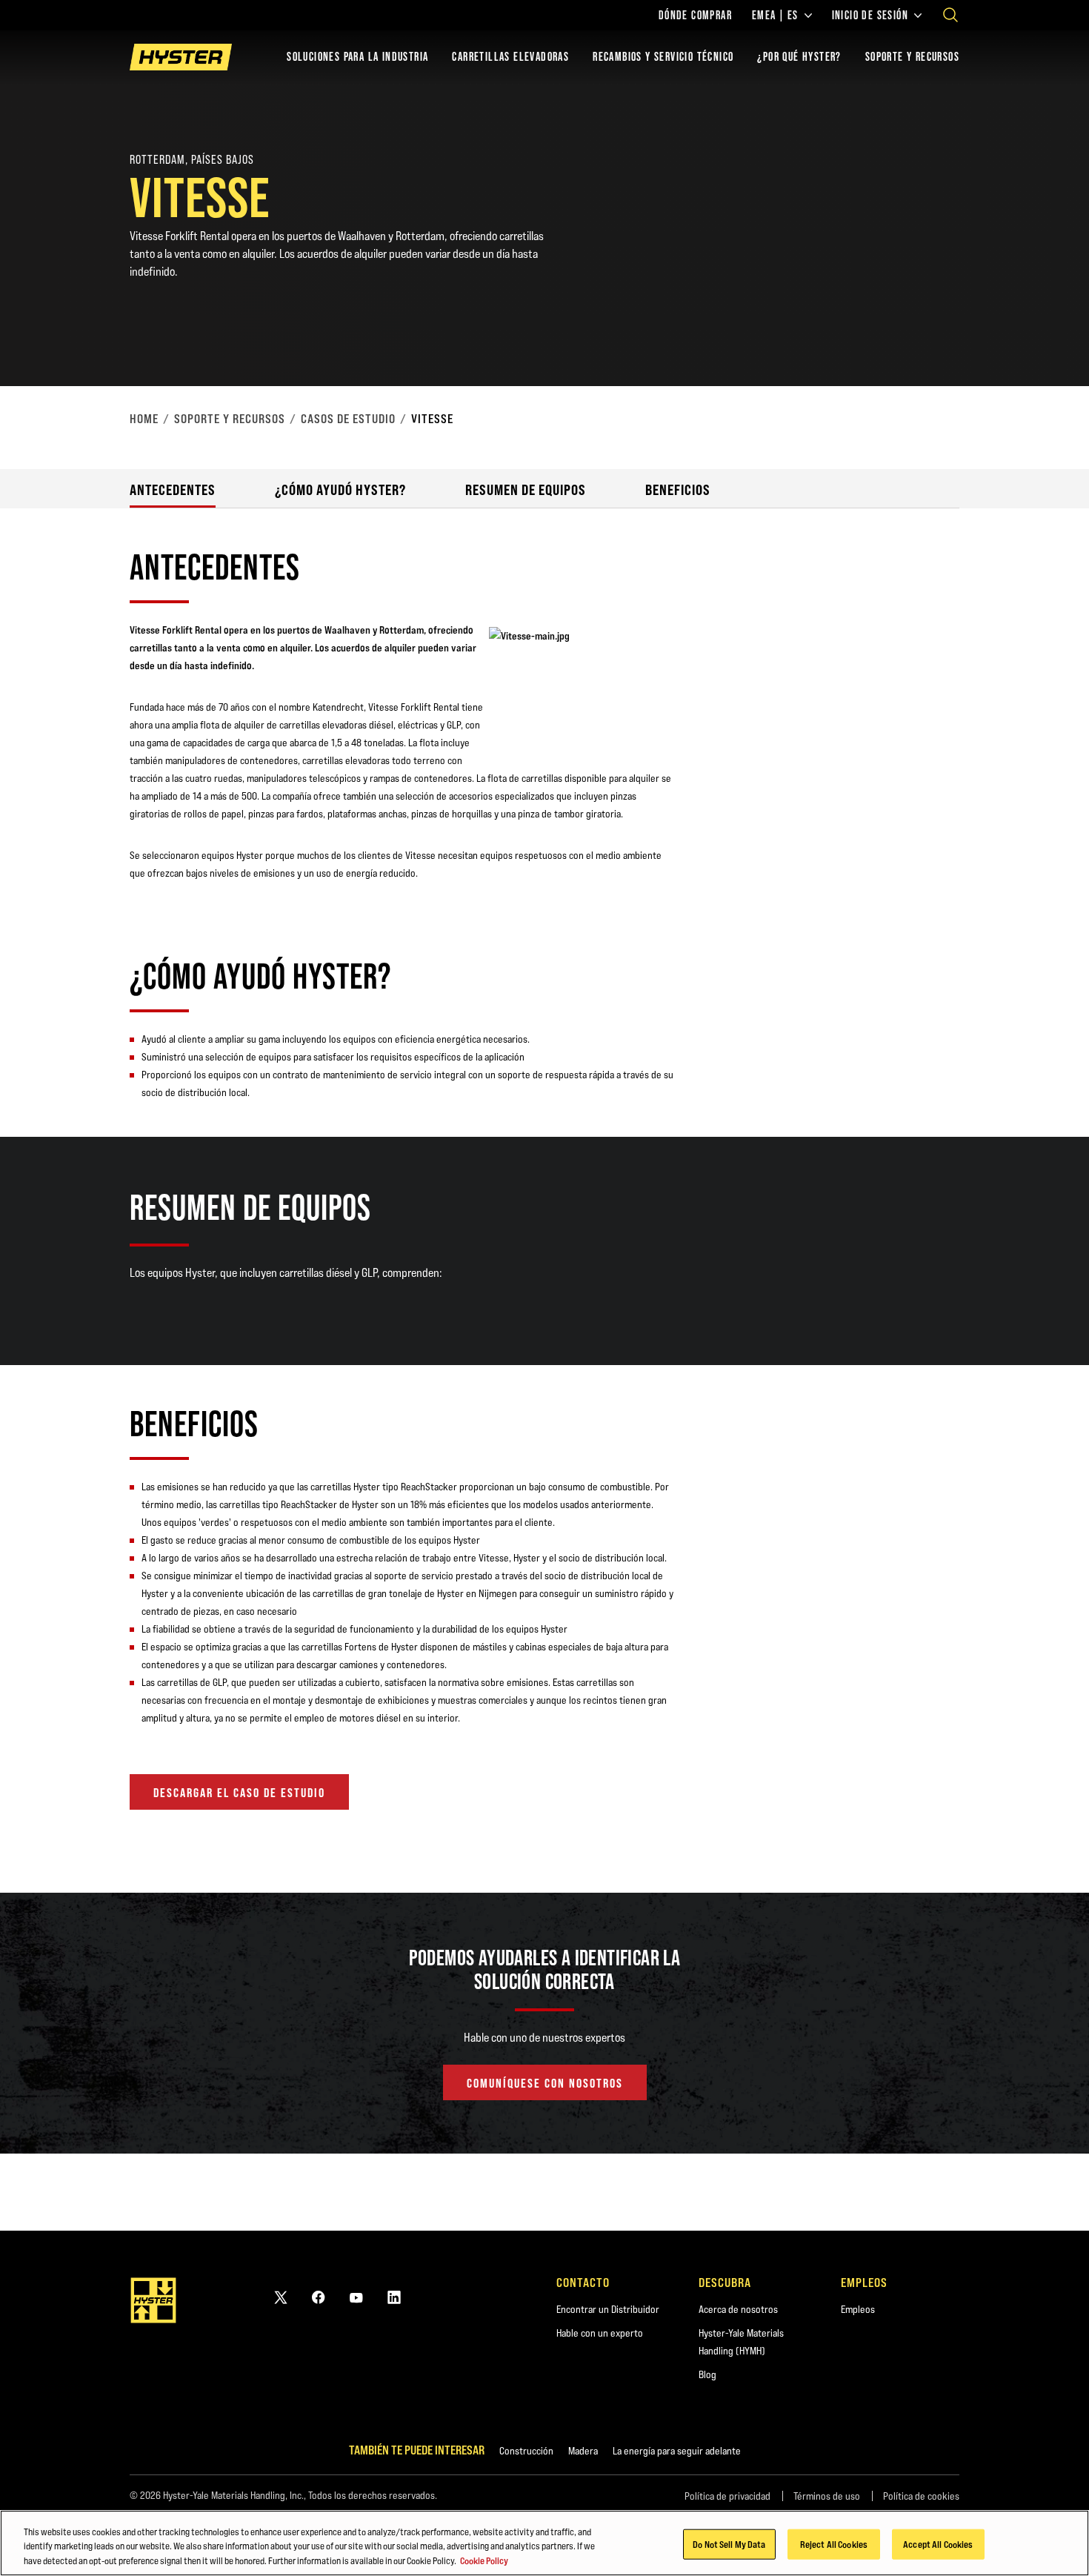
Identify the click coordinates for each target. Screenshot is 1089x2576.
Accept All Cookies (938, 2543)
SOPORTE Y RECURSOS (912, 57)
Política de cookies (921, 2496)
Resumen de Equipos (526, 489)
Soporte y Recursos (230, 419)
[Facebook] (319, 2297)
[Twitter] (281, 2297)
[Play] (1043, 340)
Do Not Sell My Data (729, 2543)
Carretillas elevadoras (510, 57)
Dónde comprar (695, 16)
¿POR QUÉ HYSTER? (799, 57)
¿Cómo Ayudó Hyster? (340, 489)
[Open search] (950, 15)
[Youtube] (356, 2297)
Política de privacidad (727, 2496)
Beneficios (678, 489)
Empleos (858, 2309)
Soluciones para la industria (357, 57)
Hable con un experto (600, 2333)
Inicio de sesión (870, 16)
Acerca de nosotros (738, 2309)
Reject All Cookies (834, 2543)
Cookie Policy (484, 2560)
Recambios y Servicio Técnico (663, 57)
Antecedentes (173, 489)
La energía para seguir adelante (677, 2451)
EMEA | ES (775, 16)
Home (144, 419)
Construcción (526, 2451)
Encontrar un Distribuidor (608, 2309)
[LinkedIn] (394, 2297)
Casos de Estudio (348, 419)
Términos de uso (827, 2496)
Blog (707, 2374)
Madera (583, 2451)
